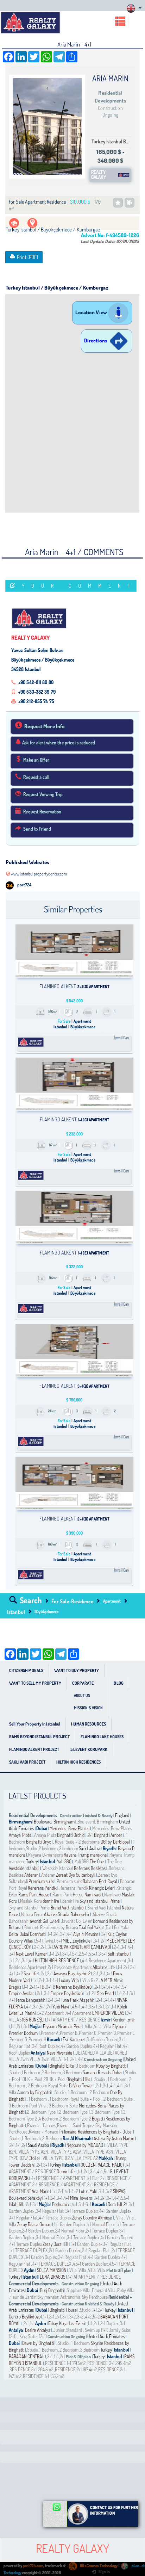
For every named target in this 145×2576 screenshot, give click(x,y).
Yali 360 (64, 1862)
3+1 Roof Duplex (46, 2046)
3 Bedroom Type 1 (106, 2112)
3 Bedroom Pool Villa (28, 2106)
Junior (59, 2330)
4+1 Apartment (79, 2013)
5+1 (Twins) (45, 1941)
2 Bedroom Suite (118, 2099)
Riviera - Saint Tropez (75, 2125)
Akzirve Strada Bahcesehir (67, 1914)
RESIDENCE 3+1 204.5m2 (31, 2370)
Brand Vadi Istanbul (68, 1908)
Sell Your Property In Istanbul (35, 1724)
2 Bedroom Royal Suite (48, 2086)
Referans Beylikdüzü (74, 1987)
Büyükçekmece (46, 1612)
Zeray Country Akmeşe (92, 2218)
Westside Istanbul (24, 1868)
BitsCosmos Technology (98, 2566)
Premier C (88, 2033)
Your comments (79, 586)
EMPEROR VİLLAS (108, 2013)
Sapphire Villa (78, 2290)
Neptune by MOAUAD (85, 2145)
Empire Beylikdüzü (67, 1993)
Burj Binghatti (52, 2290)
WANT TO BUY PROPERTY (77, 1670)
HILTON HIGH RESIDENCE (57, 1961)
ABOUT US (82, 1696)
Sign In (104, 2572)
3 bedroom (69, 1849)
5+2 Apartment (51, 2013)
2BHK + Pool (55, 2079)
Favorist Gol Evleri (44, 1921)
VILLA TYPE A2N (33, 2152)
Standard (75, 2330)
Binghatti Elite (62, 2066)
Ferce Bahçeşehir (31, 2000)
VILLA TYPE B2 (56, 2158)
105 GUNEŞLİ (33, 2020)
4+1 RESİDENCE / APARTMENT (58, 2178)
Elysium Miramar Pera (62, 2026)
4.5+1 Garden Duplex (90, 2264)
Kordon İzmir (124, 2020)
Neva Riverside (60, 2053)
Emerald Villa (104, 2290)
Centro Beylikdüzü (25, 2317)
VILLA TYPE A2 (84, 2158)
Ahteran (31, 1875)
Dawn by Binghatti (38, 2343)
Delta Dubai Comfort (27, 1934)
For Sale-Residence (72, 1601)
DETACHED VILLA (91, 2053)
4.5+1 (74, 1954)
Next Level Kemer (31, 1954)
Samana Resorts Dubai (102, 2073)
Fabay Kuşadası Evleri (67, 2323)
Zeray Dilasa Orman (34, 2224)
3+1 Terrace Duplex (82, 2211)
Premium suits (41, 1881)
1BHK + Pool (32, 2079)
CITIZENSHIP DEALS (26, 1670)
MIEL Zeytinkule (77, 1941)
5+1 (59, 1941)
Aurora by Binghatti (34, 2092)
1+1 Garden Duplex (70, 2224)
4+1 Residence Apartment (104, 1961)
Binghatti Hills (78, 2079)
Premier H (37, 2039)
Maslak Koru (31, 1901)
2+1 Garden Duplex (38, 2231)
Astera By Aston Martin (114, 2138)
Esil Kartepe (73, 2039)
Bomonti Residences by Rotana (51, 1927)
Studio (32, 1849)
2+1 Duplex (109, 2323)
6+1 (88, 2204)
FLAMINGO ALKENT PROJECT (34, 1749)
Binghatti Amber (108, 1835)
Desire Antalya (38, 2330)
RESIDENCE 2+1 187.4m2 (76, 2370)
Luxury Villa (69, 1980)
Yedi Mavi (61, 2007)
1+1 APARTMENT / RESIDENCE (74, 2020)
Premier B (69, 2033)
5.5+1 (93, 1954)
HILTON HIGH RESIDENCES (78, 1762)
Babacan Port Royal (100, 1881)
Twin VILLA (30, 2059)
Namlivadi (93, 1895)
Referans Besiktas (90, 1868)
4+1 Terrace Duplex (55, 2218)
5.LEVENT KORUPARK (89, 1749)
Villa (89, 2026)
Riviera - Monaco (43, 2132)
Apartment (112, 1601)
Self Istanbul (119, 1954)
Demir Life (66, 2172)
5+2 (109, 2191)
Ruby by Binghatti (111, 2066)
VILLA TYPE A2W (65, 2152)
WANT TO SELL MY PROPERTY (35, 1683)
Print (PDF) (27, 257)
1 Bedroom (86, 2066)
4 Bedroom (48, 2119)
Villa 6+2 (90, 1980)
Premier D (107, 2033)
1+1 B (40, 1987)
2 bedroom (48, 1849)
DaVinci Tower (81, 2086)
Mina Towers (81, 2198)
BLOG (118, 1683)
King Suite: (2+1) (33, 2336)
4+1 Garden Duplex (115, 2211)
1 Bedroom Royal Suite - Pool (75, 2099)
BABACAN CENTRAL (27, 2357)
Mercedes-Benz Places (70, 1828)
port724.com (33, 2566)
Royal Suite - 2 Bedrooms (77, 1842)
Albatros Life (104, 1967)
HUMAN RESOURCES (89, 1724)
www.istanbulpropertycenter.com (39, 874)
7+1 (49, 2007)
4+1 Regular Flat (107, 2046)
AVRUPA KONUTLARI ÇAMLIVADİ (83, 1947)
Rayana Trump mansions (85, 1855)
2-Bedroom (52, 2138)
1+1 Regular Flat (117, 2244)
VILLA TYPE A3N (98, 2152)
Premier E (126, 2033)
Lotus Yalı (87, 2191)
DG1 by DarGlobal (116, 1842)
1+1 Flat (93, 2178)
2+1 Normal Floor (70, 2231)
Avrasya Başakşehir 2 (72, 1974)
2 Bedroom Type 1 (42, 2112)
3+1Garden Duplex (102, 2039)
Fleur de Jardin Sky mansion (34, 2297)
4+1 (70, 1934)
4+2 (20, 1974)
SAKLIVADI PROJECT (27, 1762)
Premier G (18, 2039)
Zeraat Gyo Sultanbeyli (75, 1875)
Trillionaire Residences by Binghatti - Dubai (96, 2132)
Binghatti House (63, 2310)
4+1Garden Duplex (76, 2046)
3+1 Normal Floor (51, 2237)
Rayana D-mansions (46, 1855)
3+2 (72, 2317)
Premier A (50, 2033)
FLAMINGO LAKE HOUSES (102, 1737)
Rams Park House (34, 1895)
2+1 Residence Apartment (70, 1967)
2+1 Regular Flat (96, 2250)
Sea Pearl (106, 1993)
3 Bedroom (72, 2073)
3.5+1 (103, 1954)
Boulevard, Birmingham (54, 1822)
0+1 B (51, 1987)
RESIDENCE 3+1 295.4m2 (109, 2363)
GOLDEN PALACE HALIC (102, 2165)
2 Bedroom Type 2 (75, 2119)
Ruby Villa (126, 2290)
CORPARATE (83, 1683)
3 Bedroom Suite (63, 2106)
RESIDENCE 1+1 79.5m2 (65, 2363)
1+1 (50, 1934)
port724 (24, 885)
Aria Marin (40, 2191)
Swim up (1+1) (96, 2330)
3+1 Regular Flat (50, 2211)
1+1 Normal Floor (101, 2224)
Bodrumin (61, 2204)
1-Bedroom (31, 2138)
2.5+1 (83, 1954)
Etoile (34, 2158)
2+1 (91, 1835)
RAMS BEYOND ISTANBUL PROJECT (39, 1737)
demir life (51, 1901)
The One (97, 1862)
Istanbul (16, 1612)
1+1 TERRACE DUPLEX (29, 2250)
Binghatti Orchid (71, 1835)
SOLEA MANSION (52, 2270)
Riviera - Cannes (41, 2125)
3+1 (63, 1934)
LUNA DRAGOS (52, 2277)
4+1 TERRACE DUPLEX (52, 2264)
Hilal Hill (16, 2204)
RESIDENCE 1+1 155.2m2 (43, 2376)
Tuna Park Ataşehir (77, 2000)
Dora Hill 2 (117, 2204)
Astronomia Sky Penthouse (84, 2297)
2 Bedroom (51, 2073)
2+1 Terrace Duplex (102, 2231)
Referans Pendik (42, 1888)
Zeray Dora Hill (56, 2244)
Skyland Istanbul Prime (100, 1901)
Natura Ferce (32, 1914)
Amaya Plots (20, 1835)
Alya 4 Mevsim (86, 1934)
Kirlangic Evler (101, 1888)
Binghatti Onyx (39, 1842)
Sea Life (31, 1974)
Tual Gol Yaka (91, 1927)
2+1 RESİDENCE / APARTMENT (59, 2185)
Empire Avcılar (21, 1993)
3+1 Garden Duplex (41, 2257)
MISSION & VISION (89, 1708)
